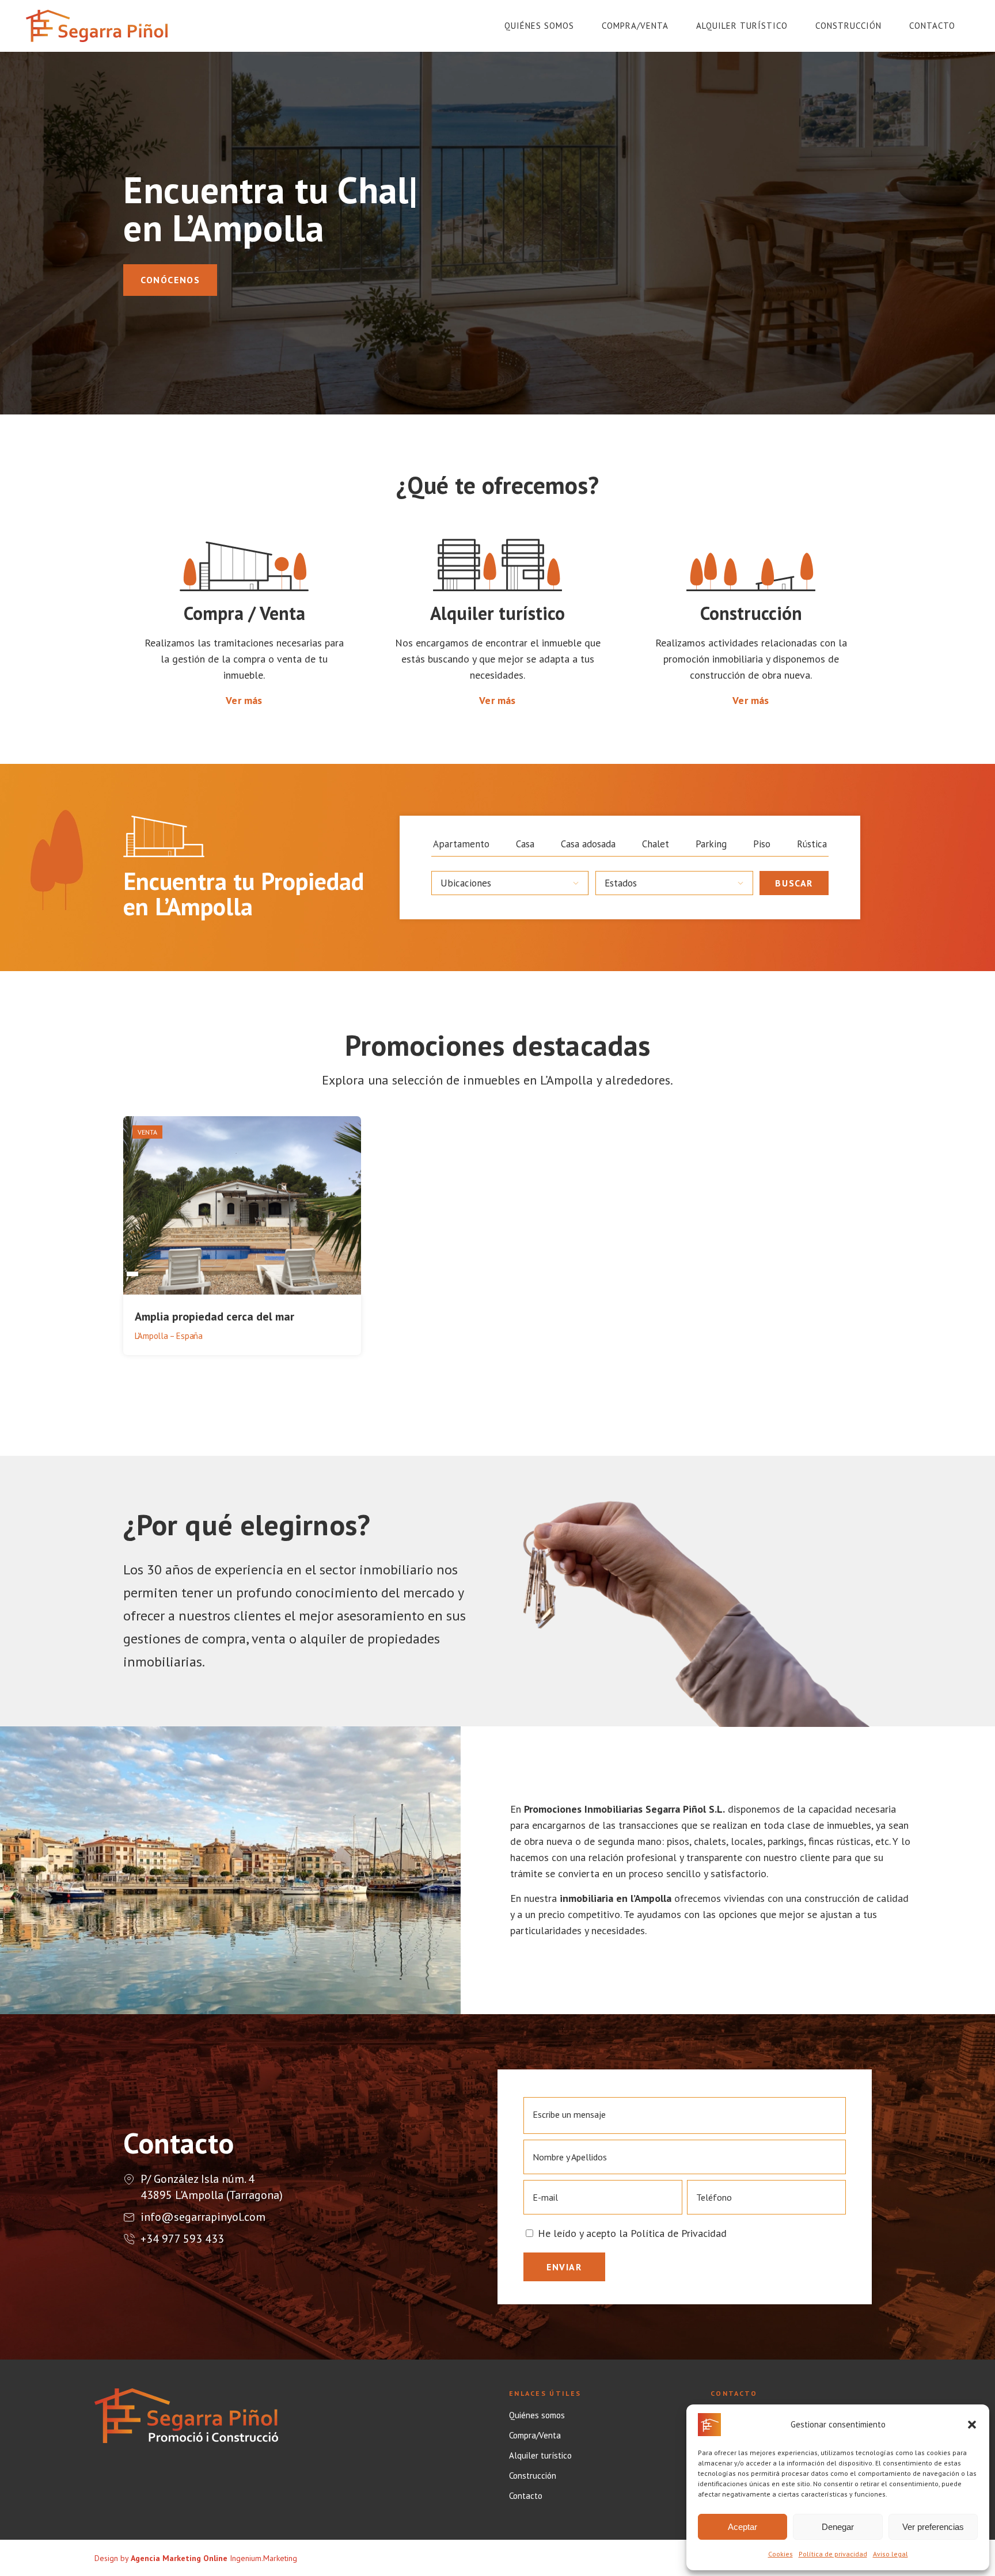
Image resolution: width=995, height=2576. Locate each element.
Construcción (533, 2476)
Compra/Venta (535, 2436)
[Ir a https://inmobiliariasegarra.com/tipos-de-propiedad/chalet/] (656, 844)
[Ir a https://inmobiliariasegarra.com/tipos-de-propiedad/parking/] (711, 844)
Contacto (526, 2496)
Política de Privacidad (679, 2233)
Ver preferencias (933, 2527)
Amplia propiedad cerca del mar (214, 1316)
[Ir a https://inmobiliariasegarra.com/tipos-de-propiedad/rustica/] (812, 844)
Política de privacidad (833, 2554)
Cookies (781, 2554)
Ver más (244, 700)
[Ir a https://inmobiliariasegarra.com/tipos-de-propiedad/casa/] (525, 844)
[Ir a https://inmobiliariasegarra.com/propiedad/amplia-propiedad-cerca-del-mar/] (242, 1237)
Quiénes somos (537, 2415)
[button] (972, 2425)
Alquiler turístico (540, 2456)
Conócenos (170, 280)
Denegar (838, 2527)
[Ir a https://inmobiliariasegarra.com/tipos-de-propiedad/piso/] (762, 844)
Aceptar (743, 2527)
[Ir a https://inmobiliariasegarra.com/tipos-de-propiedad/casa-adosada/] (588, 844)
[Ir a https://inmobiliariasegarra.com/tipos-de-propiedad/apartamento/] (461, 844)
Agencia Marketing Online (179, 2558)
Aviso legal (890, 2554)
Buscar (794, 883)
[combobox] (510, 883)
